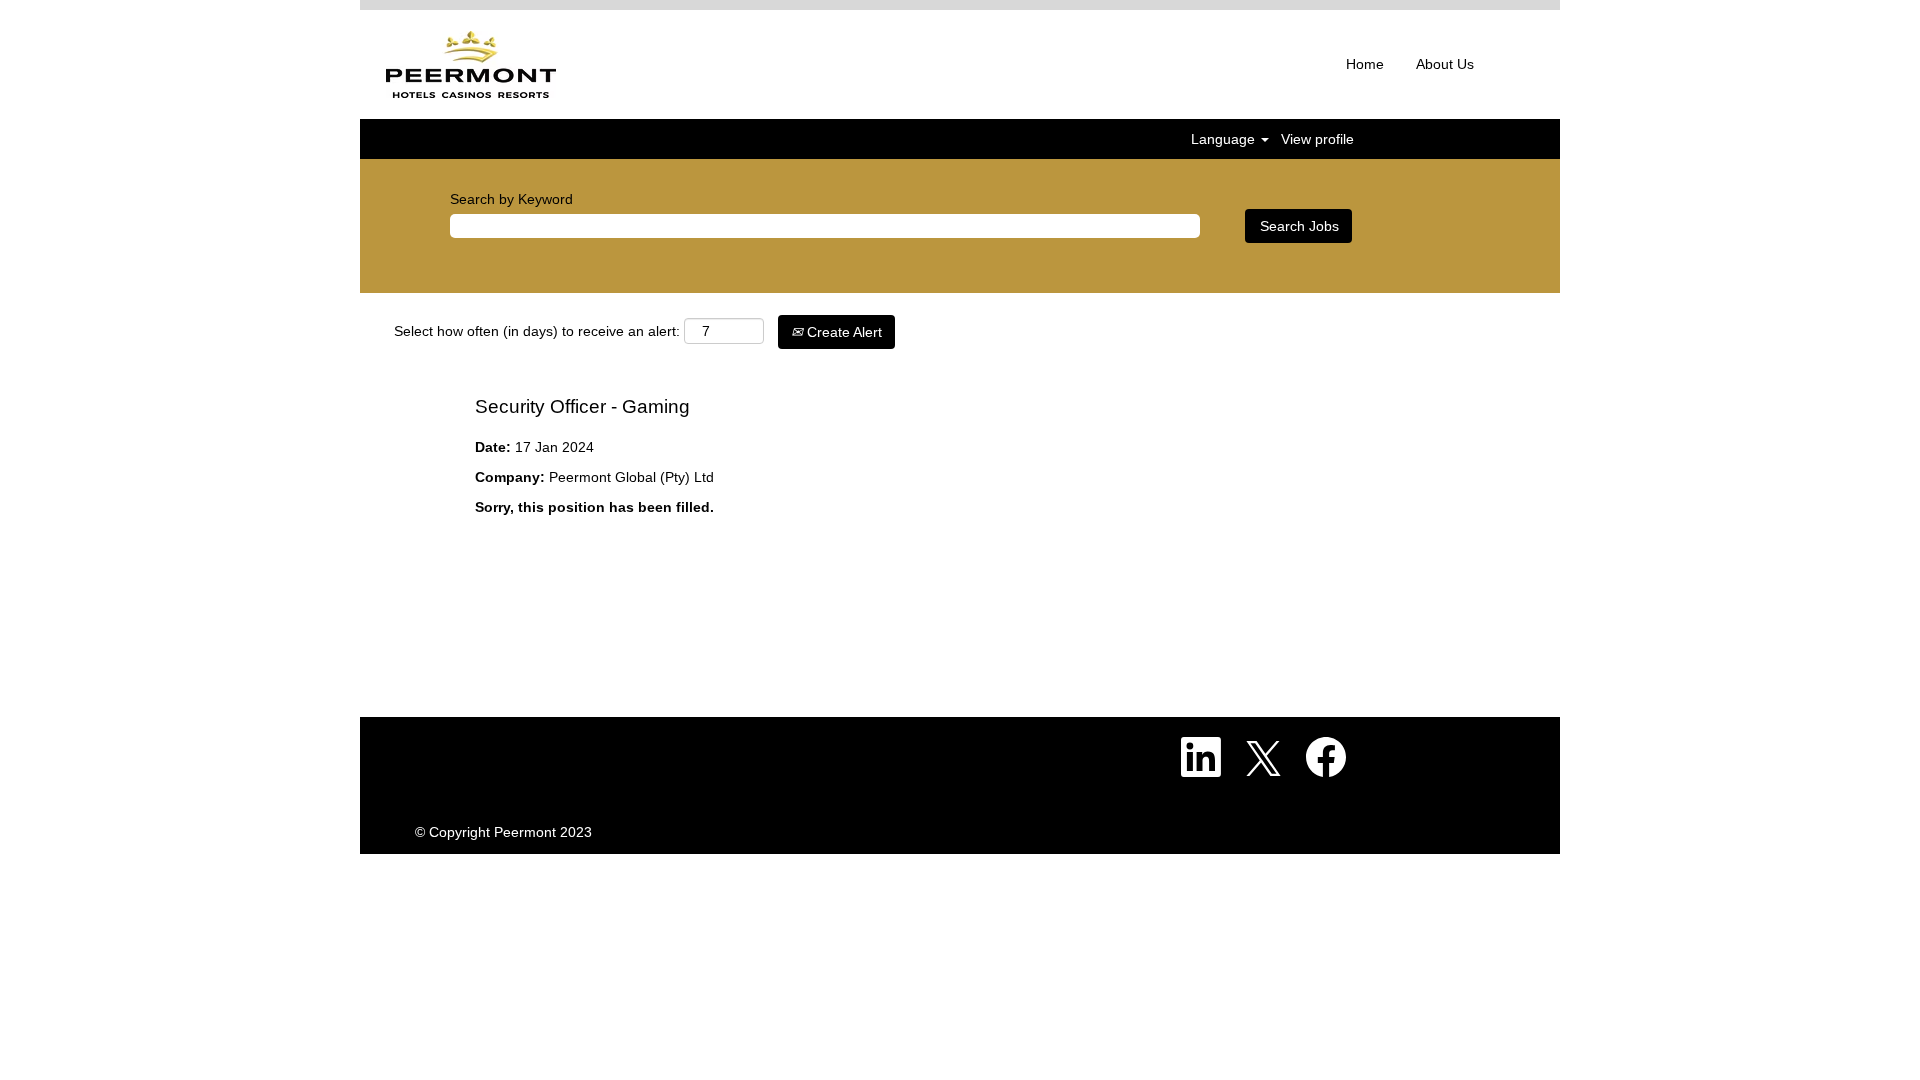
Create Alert (842, 332)
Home (1365, 64)
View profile (1317, 139)
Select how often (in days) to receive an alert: (537, 331)
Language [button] (1225, 139)
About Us (1445, 64)
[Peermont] (471, 64)
